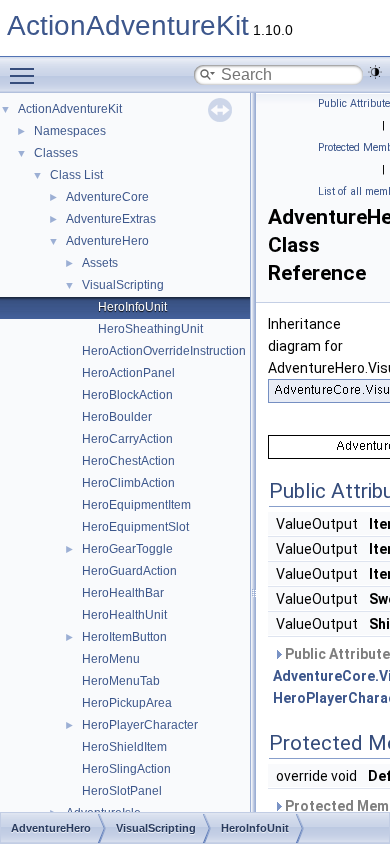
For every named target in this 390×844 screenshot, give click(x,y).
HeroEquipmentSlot (135, 527)
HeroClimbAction (128, 483)
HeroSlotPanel (122, 791)
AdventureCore (107, 197)
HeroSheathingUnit (150, 329)
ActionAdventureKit (128, 25)
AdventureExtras (111, 219)
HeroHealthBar (123, 593)
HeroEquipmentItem (136, 505)
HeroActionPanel (128, 373)
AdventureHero (107, 241)
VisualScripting (123, 285)
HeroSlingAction (126, 769)
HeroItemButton (124, 637)
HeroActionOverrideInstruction (164, 351)
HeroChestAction (128, 461)
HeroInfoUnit (132, 307)
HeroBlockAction (127, 395)
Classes (56, 153)
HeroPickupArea (127, 703)
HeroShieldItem (124, 747)
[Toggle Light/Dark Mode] (375, 72)
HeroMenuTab (121, 681)
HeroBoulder (117, 417)
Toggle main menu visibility (26, 75)
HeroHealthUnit (124, 615)
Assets (100, 263)
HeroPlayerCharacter (140, 725)
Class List (76, 175)
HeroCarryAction (127, 439)
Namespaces (70, 131)
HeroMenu (111, 659)
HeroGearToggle (127, 549)
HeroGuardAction (129, 571)
